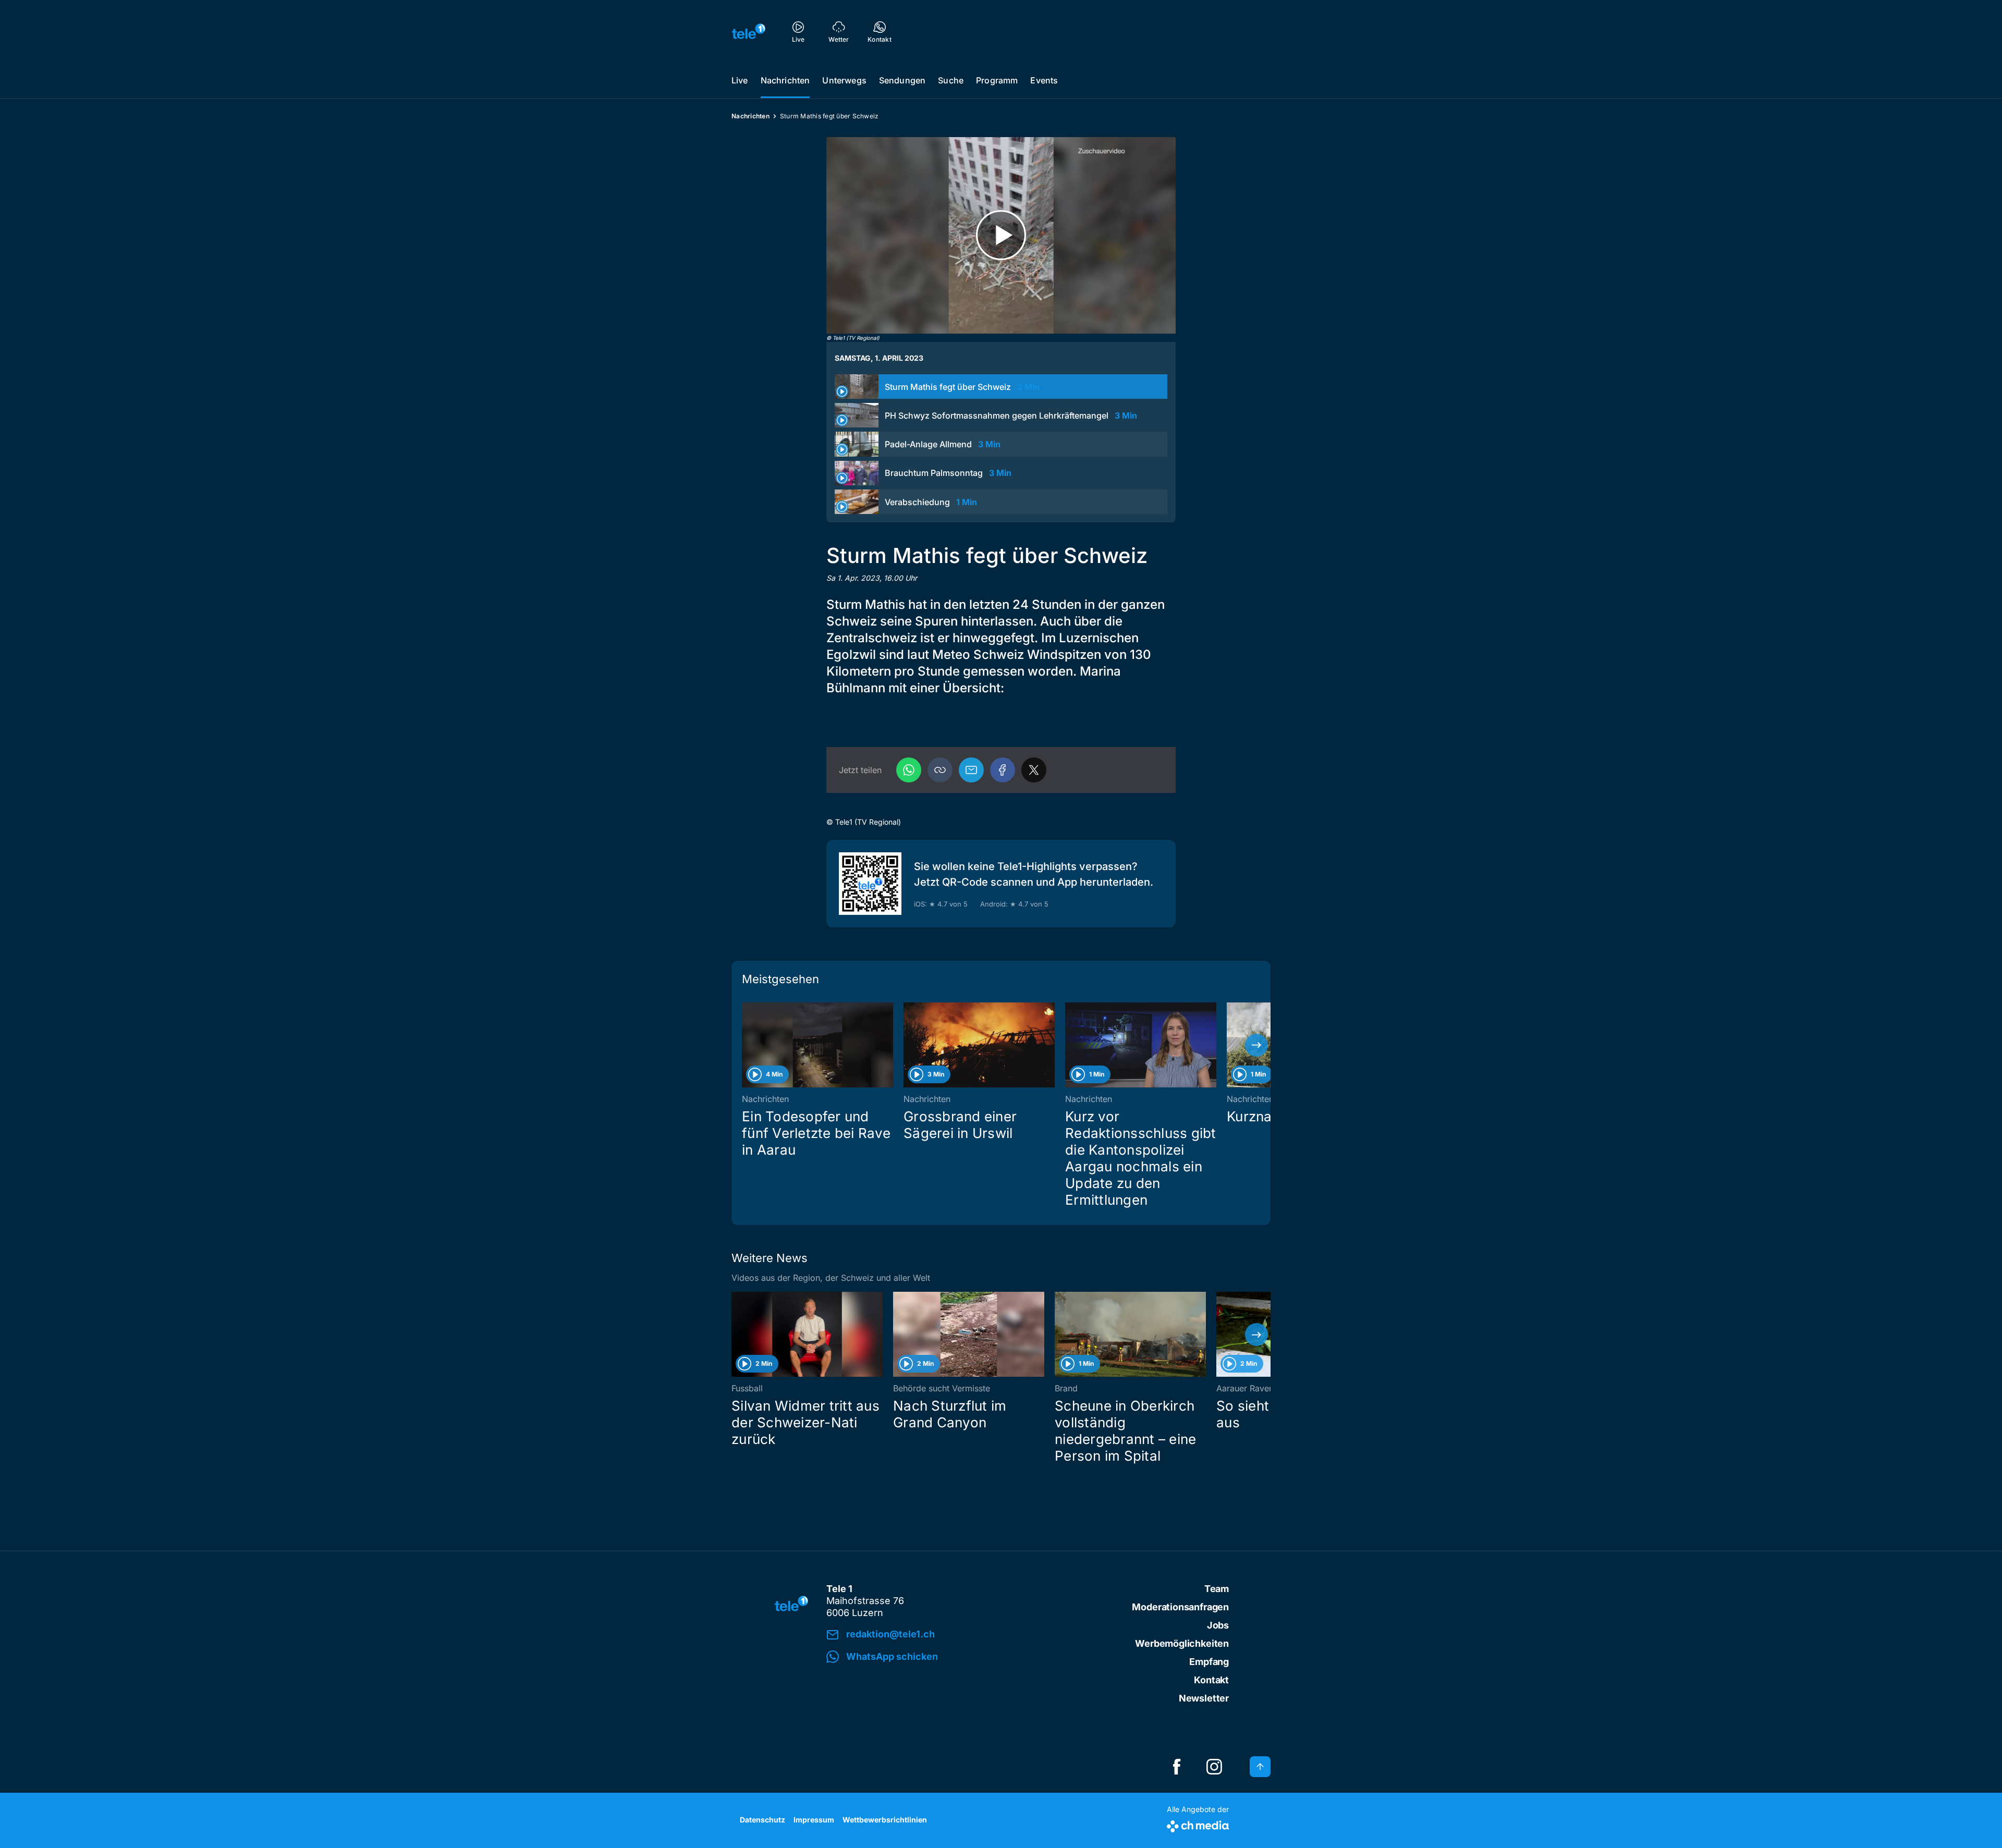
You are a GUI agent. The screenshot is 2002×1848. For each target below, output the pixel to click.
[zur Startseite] (749, 31)
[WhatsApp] (909, 770)
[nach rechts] (1256, 1045)
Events (1044, 80)
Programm (997, 80)
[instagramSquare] (1214, 1767)
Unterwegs (844, 80)
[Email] (971, 770)
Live (740, 80)
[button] (940, 770)
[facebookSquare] (1177, 1767)
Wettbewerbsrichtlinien (885, 1820)
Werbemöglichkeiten (1182, 1643)
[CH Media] (1198, 1824)
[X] (1034, 770)
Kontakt (1211, 1680)
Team (1217, 1589)
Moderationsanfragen (1180, 1607)
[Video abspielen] (1001, 235)
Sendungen (902, 80)
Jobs (1218, 1625)
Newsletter (1204, 1698)
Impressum (814, 1820)
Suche (951, 80)
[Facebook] (1003, 770)
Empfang (1209, 1662)
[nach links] (746, 1045)
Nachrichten (785, 80)
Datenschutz (762, 1820)
